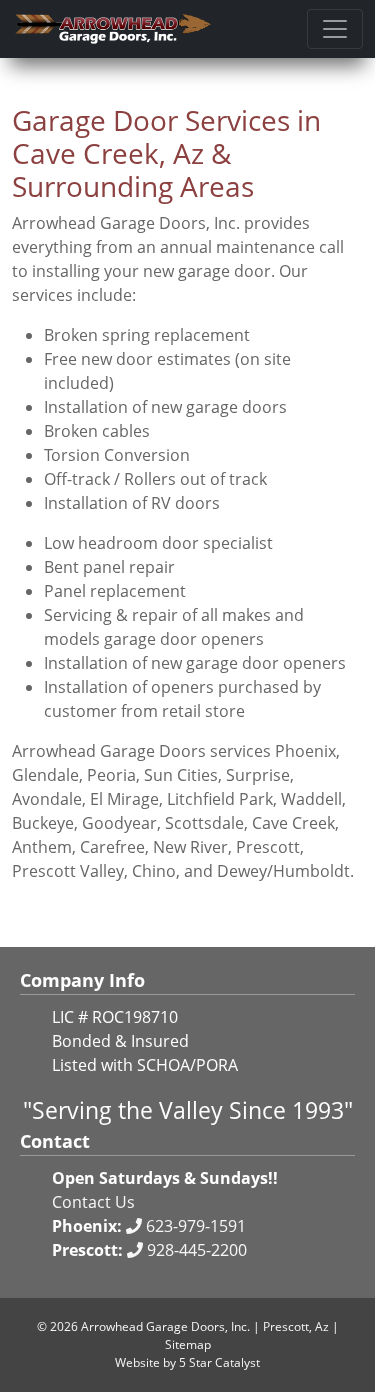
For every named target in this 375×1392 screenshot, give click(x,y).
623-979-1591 (194, 1226)
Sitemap (188, 1344)
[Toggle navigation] (335, 29)
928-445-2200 (195, 1250)
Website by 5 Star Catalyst (187, 1362)
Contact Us (93, 1202)
